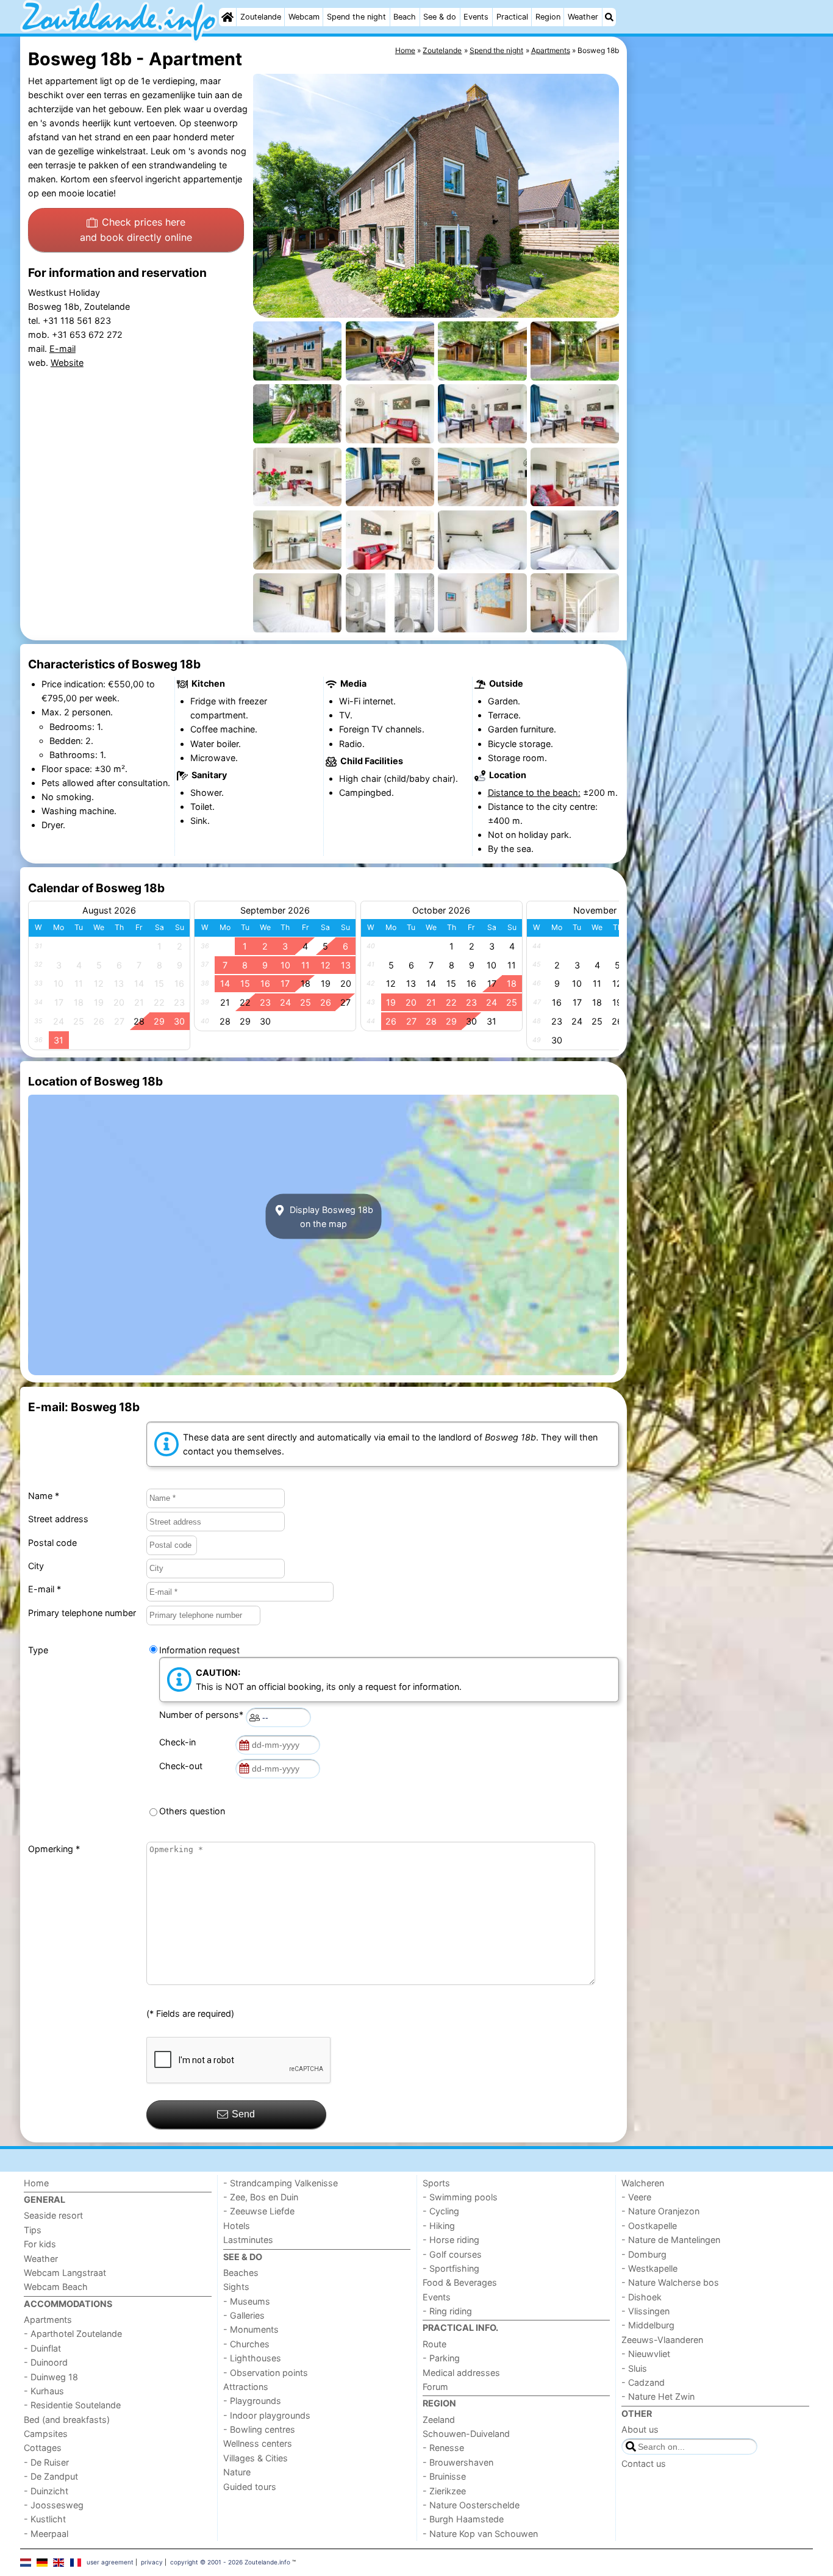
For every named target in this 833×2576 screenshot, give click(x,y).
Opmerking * (54, 1849)
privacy (152, 2562)
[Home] (227, 17)
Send (243, 2114)
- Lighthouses (252, 2358)
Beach (405, 17)
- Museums (247, 2301)
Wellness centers (258, 2443)
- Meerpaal (46, 2534)
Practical (512, 17)
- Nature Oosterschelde (471, 2505)
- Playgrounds (252, 2401)
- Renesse (443, 2448)
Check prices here (136, 230)
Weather (583, 17)
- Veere (636, 2197)
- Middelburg (648, 2325)
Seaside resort (53, 2215)
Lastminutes (248, 2240)
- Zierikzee (444, 2491)
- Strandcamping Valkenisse (281, 2183)
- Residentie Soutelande (72, 2405)
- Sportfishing (451, 2268)
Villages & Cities (256, 2458)
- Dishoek (642, 2297)
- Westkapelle (649, 2268)
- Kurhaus (44, 2391)
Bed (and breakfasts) (67, 2420)
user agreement (110, 2562)
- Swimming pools (460, 2197)
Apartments (48, 2320)
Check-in (180, 1742)
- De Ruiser (46, 2462)
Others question (192, 1811)
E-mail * (45, 1589)
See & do (440, 17)
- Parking (441, 2358)
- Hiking (439, 2226)
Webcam (304, 17)
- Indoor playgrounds (267, 2415)
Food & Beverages (460, 2282)
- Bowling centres (259, 2429)
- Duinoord (46, 2362)
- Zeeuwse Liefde (259, 2211)
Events (476, 17)
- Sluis (634, 2368)
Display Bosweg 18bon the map (330, 1217)
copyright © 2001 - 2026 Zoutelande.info (230, 2562)
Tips (33, 2230)
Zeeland (439, 2420)
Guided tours (250, 2487)
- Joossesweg (54, 2505)
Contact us (644, 2463)
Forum (435, 2387)
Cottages (43, 2448)
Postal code (52, 1543)
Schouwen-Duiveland (466, 2434)
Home (36, 2183)
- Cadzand (643, 2382)
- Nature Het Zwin (658, 2396)
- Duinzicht (46, 2491)
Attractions (246, 2387)
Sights (236, 2287)
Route (434, 2344)
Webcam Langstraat (65, 2273)
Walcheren (643, 2183)
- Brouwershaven (458, 2462)
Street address (58, 1519)
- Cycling (441, 2211)
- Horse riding (451, 2240)
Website (67, 363)
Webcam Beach (56, 2287)
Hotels (237, 2226)
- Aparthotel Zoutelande (73, 2334)
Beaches (241, 2273)
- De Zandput (51, 2476)
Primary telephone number (82, 1613)
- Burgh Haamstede (463, 2519)
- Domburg (644, 2254)
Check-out (183, 1766)
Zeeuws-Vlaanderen (662, 2340)
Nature (237, 2472)
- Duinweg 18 (51, 2377)
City (36, 1566)
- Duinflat (42, 2348)
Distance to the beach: (534, 792)
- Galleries (244, 2315)
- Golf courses (452, 2254)
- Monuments (251, 2329)
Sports (436, 2183)
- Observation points (266, 2373)
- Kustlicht (45, 2519)
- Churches (246, 2344)
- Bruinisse (444, 2476)
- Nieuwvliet (646, 2354)
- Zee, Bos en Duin (261, 2197)
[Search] (609, 17)
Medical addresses (461, 2373)
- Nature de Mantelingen (671, 2240)
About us (640, 2429)
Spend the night (356, 17)
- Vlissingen (645, 2311)
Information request (199, 1650)
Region (548, 17)
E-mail (63, 349)
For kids (40, 2244)
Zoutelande (261, 17)
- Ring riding (447, 2311)
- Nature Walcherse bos (670, 2282)
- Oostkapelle (649, 2226)
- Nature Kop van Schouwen (480, 2534)
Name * (44, 1496)
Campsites (46, 2434)
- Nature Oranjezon (660, 2211)
